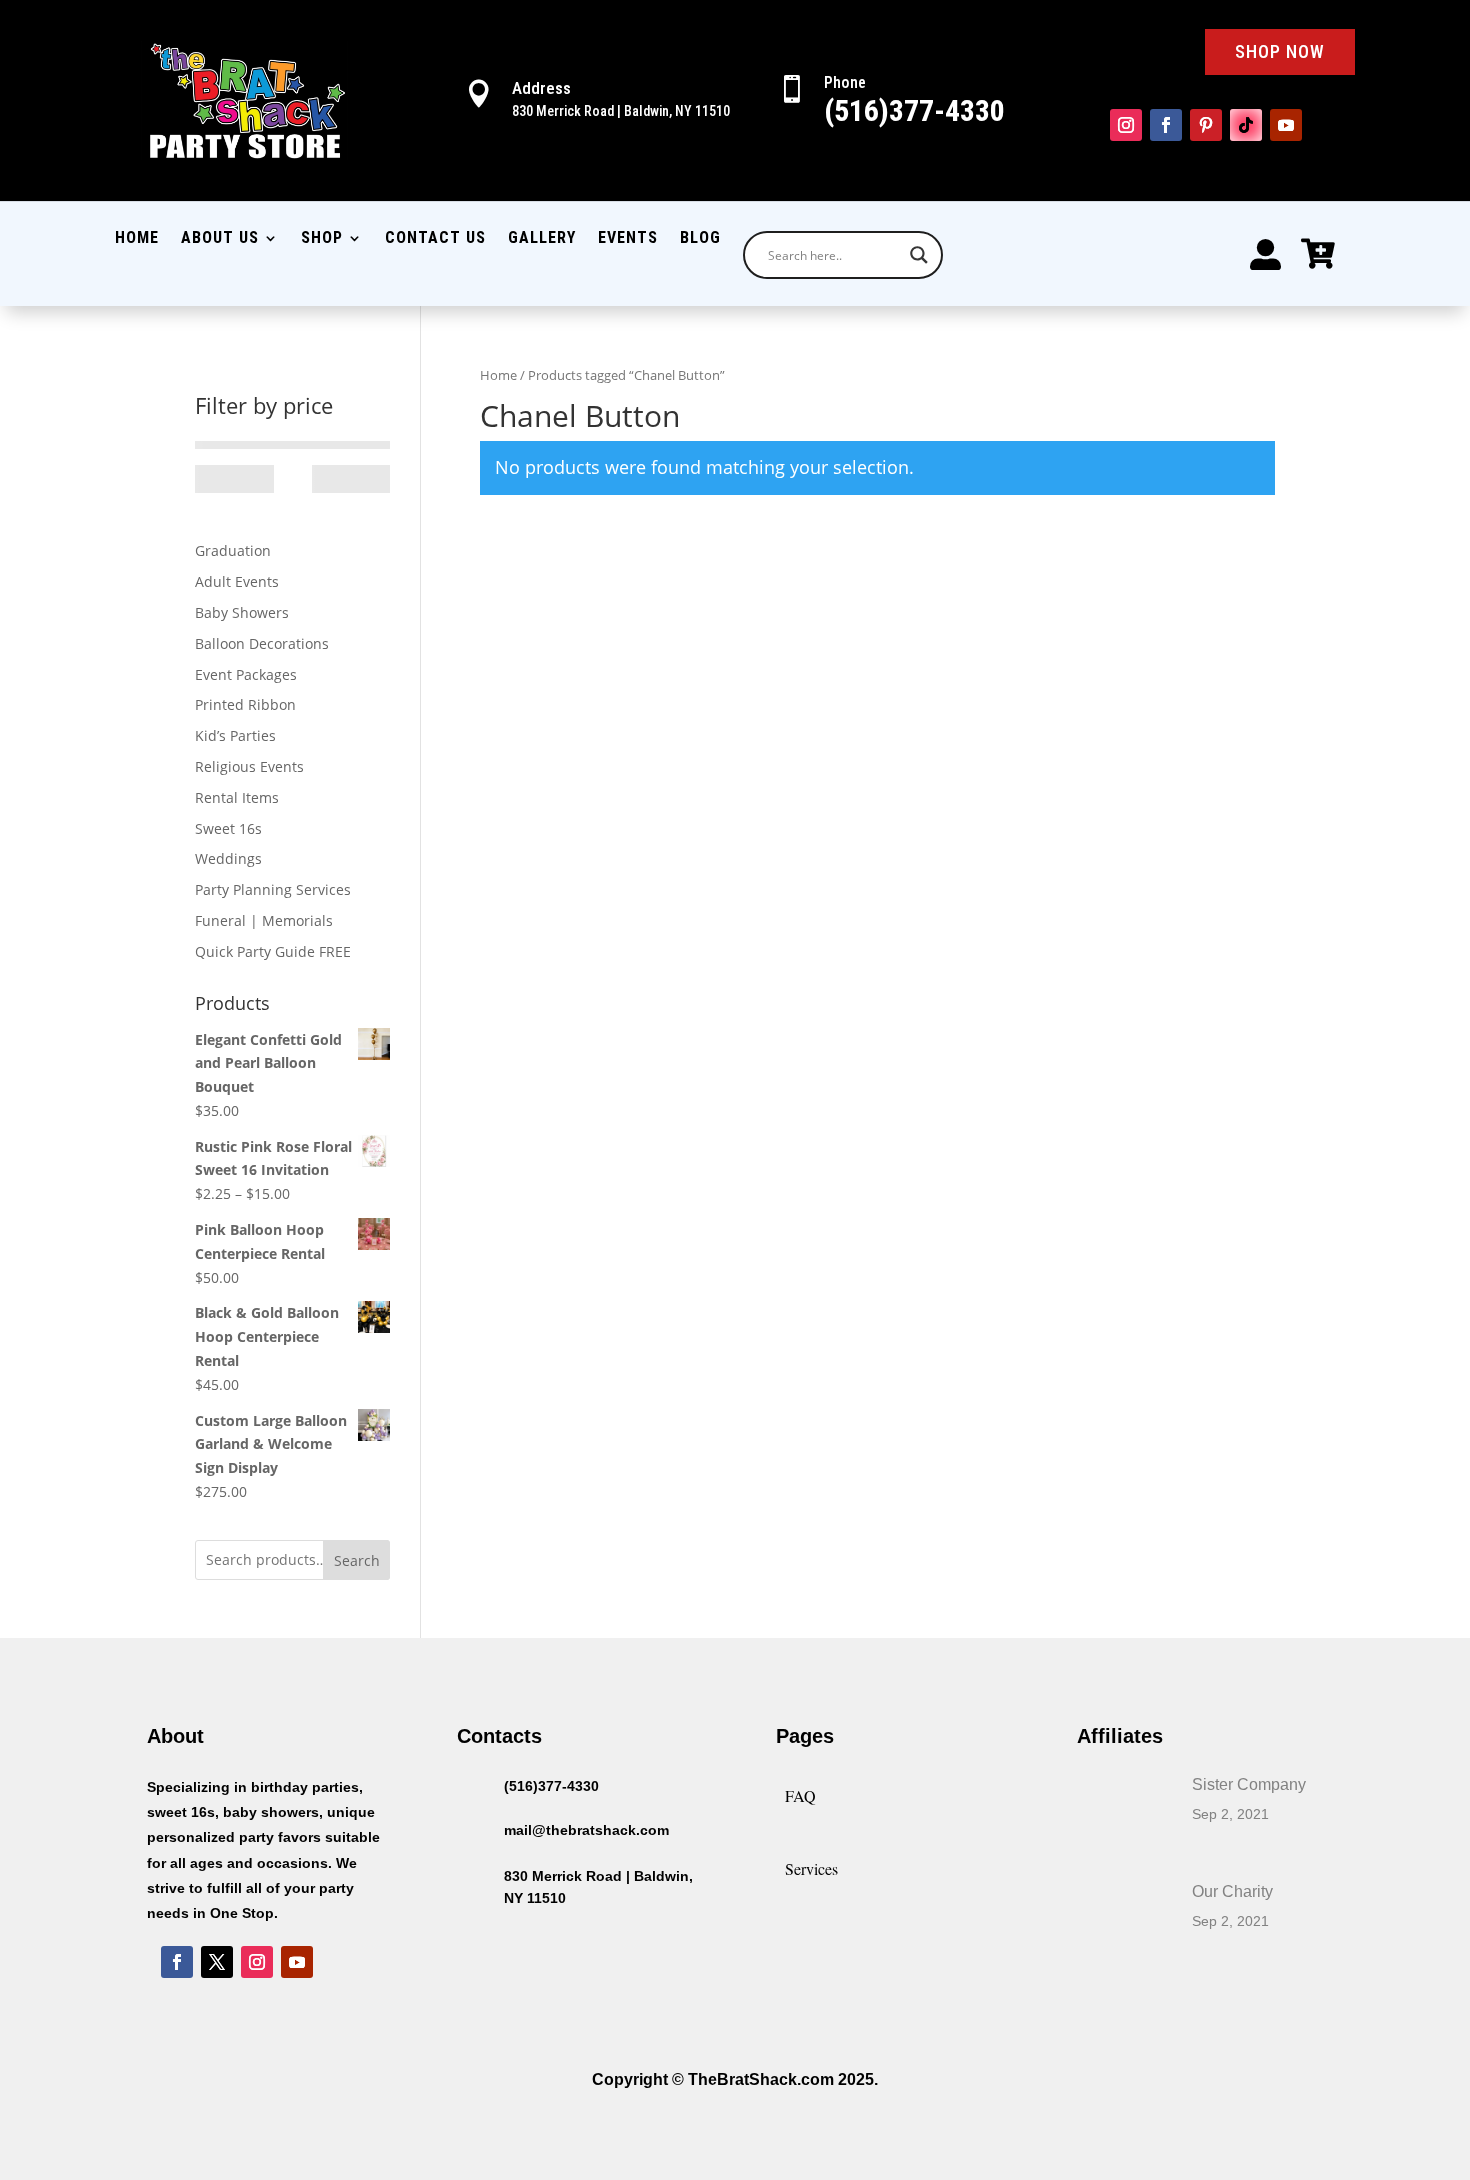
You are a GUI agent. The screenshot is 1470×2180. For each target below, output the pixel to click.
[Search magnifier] (919, 255)
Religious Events (249, 766)
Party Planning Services (273, 889)
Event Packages (246, 674)
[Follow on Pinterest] (1206, 125)
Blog (700, 239)
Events (628, 239)
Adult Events (237, 581)
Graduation (233, 550)
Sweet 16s (228, 828)
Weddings (228, 858)
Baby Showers (242, 612)
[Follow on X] (217, 1962)
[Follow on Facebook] (1166, 125)
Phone (845, 82)
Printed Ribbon (245, 704)
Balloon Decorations (262, 643)
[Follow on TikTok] (1246, 125)
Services (811, 1868)
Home (137, 239)
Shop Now (1280, 51)
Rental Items (237, 797)
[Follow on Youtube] (1286, 125)
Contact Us (435, 239)
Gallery (542, 239)
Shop (322, 239)
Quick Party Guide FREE (273, 951)
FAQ (800, 1795)
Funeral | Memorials (264, 920)
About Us (220, 239)
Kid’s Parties (235, 735)
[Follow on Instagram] (1126, 125)
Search (357, 1560)
